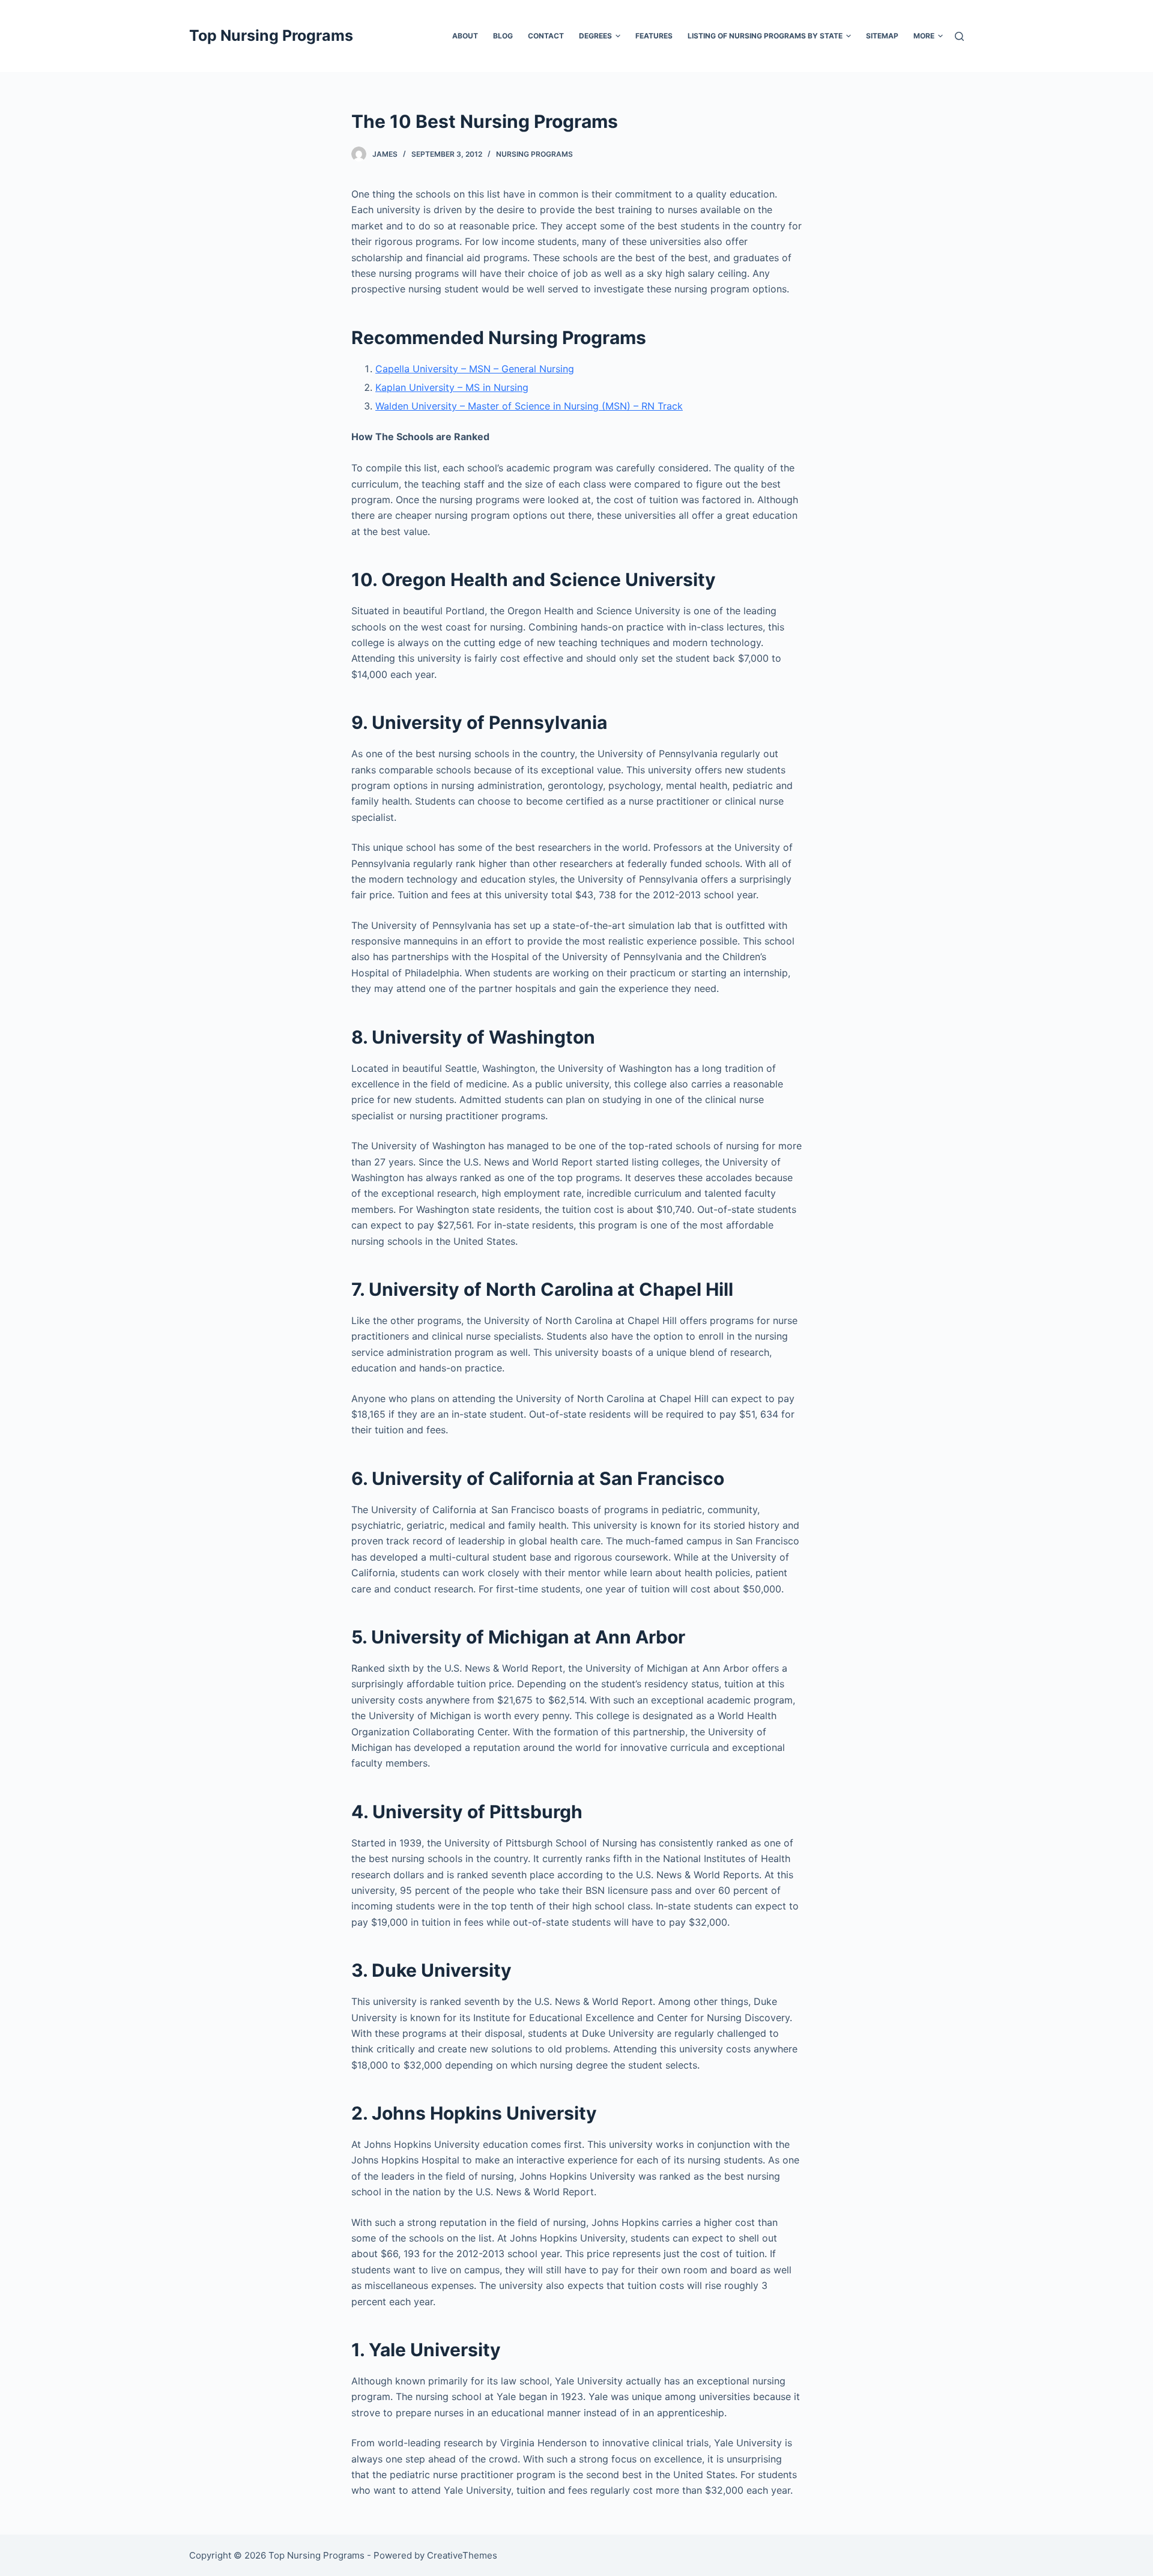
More (924, 36)
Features (654, 36)
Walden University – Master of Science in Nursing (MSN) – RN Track (529, 406)
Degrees (595, 36)
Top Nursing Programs (271, 35)
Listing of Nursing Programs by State (765, 36)
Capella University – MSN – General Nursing (475, 369)
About (465, 36)
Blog (503, 36)
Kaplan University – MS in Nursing (452, 387)
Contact (546, 36)
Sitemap (882, 36)
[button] (618, 36)
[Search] (959, 36)
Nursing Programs (534, 154)
